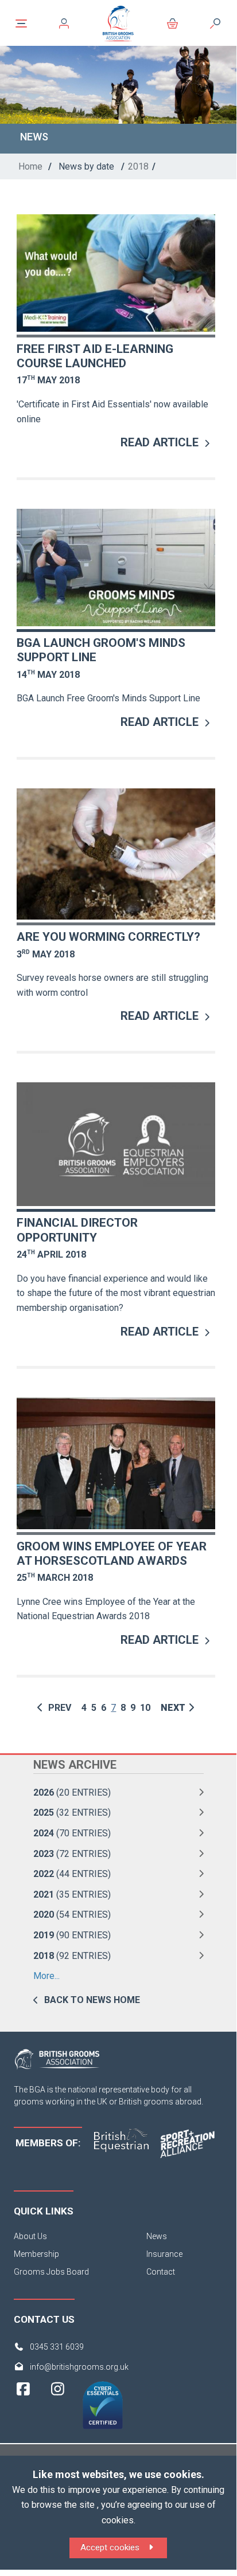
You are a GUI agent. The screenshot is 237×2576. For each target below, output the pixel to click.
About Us (30, 2236)
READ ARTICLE (160, 442)
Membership (36, 2254)
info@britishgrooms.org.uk (79, 2367)
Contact (161, 2272)
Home (30, 166)
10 (145, 1708)
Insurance (164, 2254)
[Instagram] (58, 2410)
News (157, 2236)
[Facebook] (23, 2410)
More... (46, 1976)
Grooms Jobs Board (51, 2272)
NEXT (173, 1708)
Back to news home (92, 2000)
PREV (59, 1708)
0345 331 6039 (57, 2347)
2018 (138, 166)
